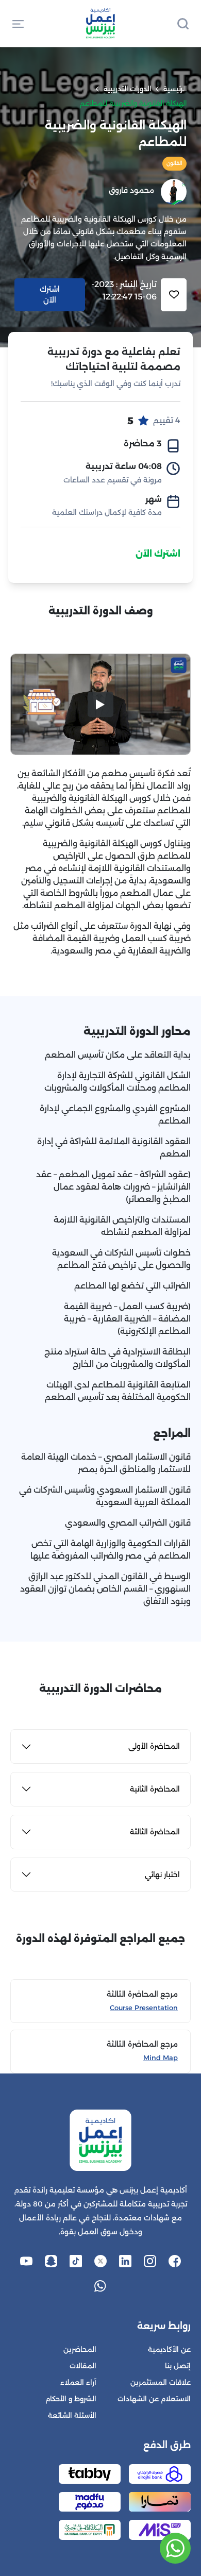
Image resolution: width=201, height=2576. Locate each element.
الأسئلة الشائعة (72, 2415)
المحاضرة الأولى (154, 1746)
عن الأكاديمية (169, 2349)
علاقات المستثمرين (161, 2382)
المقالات (83, 2366)
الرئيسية (175, 89)
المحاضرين (80, 2349)
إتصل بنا (178, 2366)
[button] (18, 23)
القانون (174, 163)
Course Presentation (144, 2008)
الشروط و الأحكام (71, 2399)
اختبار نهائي (162, 1875)
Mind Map (161, 2058)
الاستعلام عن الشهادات (154, 2399)
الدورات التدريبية (127, 89)
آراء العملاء (78, 2382)
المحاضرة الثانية (155, 1789)
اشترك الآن (158, 554)
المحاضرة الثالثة (155, 1832)
